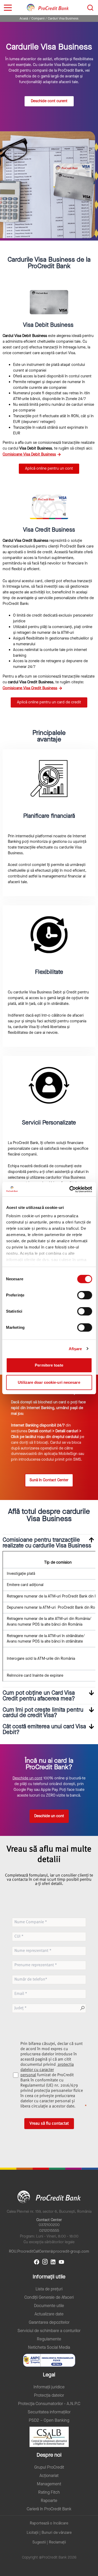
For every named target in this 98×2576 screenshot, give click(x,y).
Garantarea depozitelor (49, 2322)
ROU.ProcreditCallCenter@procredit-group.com (49, 2251)
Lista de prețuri (49, 2289)
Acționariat (49, 2476)
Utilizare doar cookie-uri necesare (49, 1382)
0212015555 (49, 2231)
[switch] (85, 1295)
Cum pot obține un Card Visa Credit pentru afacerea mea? (39, 1696)
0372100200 (49, 2225)
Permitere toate (49, 1365)
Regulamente (49, 2339)
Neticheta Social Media (49, 2347)
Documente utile (49, 2306)
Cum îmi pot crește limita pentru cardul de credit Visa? (43, 1713)
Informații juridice (49, 2387)
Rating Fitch (49, 2492)
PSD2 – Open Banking (49, 2420)
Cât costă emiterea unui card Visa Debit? (44, 1729)
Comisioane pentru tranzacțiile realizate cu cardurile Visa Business (47, 1543)
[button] (49, 1543)
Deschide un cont (27, 1778)
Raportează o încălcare (49, 2523)
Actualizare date (49, 2314)
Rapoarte (49, 2501)
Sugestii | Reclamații (49, 2542)
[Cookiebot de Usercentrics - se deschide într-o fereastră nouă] (70, 1189)
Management (49, 2484)
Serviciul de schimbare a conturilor (49, 2331)
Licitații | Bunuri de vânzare (49, 2533)
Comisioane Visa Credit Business (30, 688)
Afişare (75, 1349)
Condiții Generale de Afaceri (49, 2297)
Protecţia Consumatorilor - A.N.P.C (49, 2404)
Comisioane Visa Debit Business (29, 454)
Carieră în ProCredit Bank (49, 2509)
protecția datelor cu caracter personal (47, 2070)
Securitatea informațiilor (49, 2412)
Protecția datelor (49, 2395)
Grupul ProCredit (49, 2467)
